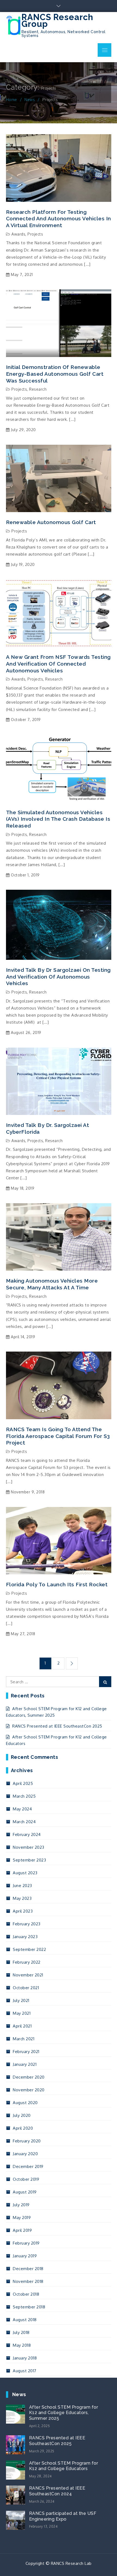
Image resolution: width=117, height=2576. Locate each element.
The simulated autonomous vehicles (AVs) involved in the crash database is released (58, 819)
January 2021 (25, 2064)
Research (38, 389)
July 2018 (21, 2332)
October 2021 (26, 1988)
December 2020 (29, 2077)
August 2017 (25, 2371)
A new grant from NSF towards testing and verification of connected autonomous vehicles (58, 664)
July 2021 (21, 2000)
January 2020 (25, 2154)
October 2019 (26, 2179)
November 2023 (29, 1847)
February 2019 (26, 2243)
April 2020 (23, 2128)
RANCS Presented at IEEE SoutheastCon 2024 (57, 2491)
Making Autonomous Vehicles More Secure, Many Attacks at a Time (52, 1284)
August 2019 (25, 2192)
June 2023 (22, 1886)
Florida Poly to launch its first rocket (57, 1584)
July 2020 (22, 2115)
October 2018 (26, 2294)
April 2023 (23, 1911)
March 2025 (24, 1796)
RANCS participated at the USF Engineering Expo (63, 2516)
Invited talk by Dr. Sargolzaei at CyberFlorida (48, 1128)
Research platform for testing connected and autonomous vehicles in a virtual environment (59, 219)
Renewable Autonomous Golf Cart (51, 522)
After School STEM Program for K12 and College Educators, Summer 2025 (64, 2413)
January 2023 (25, 1937)
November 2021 (28, 1975)
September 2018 (29, 2307)
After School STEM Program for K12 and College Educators (64, 2466)
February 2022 (27, 1962)
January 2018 (25, 2358)
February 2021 (26, 2052)
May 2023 (22, 1898)
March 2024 (24, 1822)
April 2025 (23, 1783)
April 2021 (22, 2026)
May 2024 (22, 1809)
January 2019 (25, 2256)
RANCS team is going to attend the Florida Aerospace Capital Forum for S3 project (58, 1436)
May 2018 (22, 2345)
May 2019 (22, 2218)
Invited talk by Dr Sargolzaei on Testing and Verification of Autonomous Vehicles (58, 977)
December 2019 (28, 2166)
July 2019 (21, 2205)
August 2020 (25, 2103)
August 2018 (25, 2320)
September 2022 (29, 1949)
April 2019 (22, 2230)
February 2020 (27, 2141)
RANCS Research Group (57, 21)
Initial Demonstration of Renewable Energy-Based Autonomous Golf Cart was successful (55, 374)
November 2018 (28, 2281)
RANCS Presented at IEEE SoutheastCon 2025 (57, 1726)
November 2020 (29, 2090)
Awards (18, 234)
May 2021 (22, 2013)
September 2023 (29, 1860)
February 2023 (27, 1924)
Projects (35, 234)
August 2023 (25, 1873)
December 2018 (28, 2269)
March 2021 (24, 2039)
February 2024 (27, 1834)
